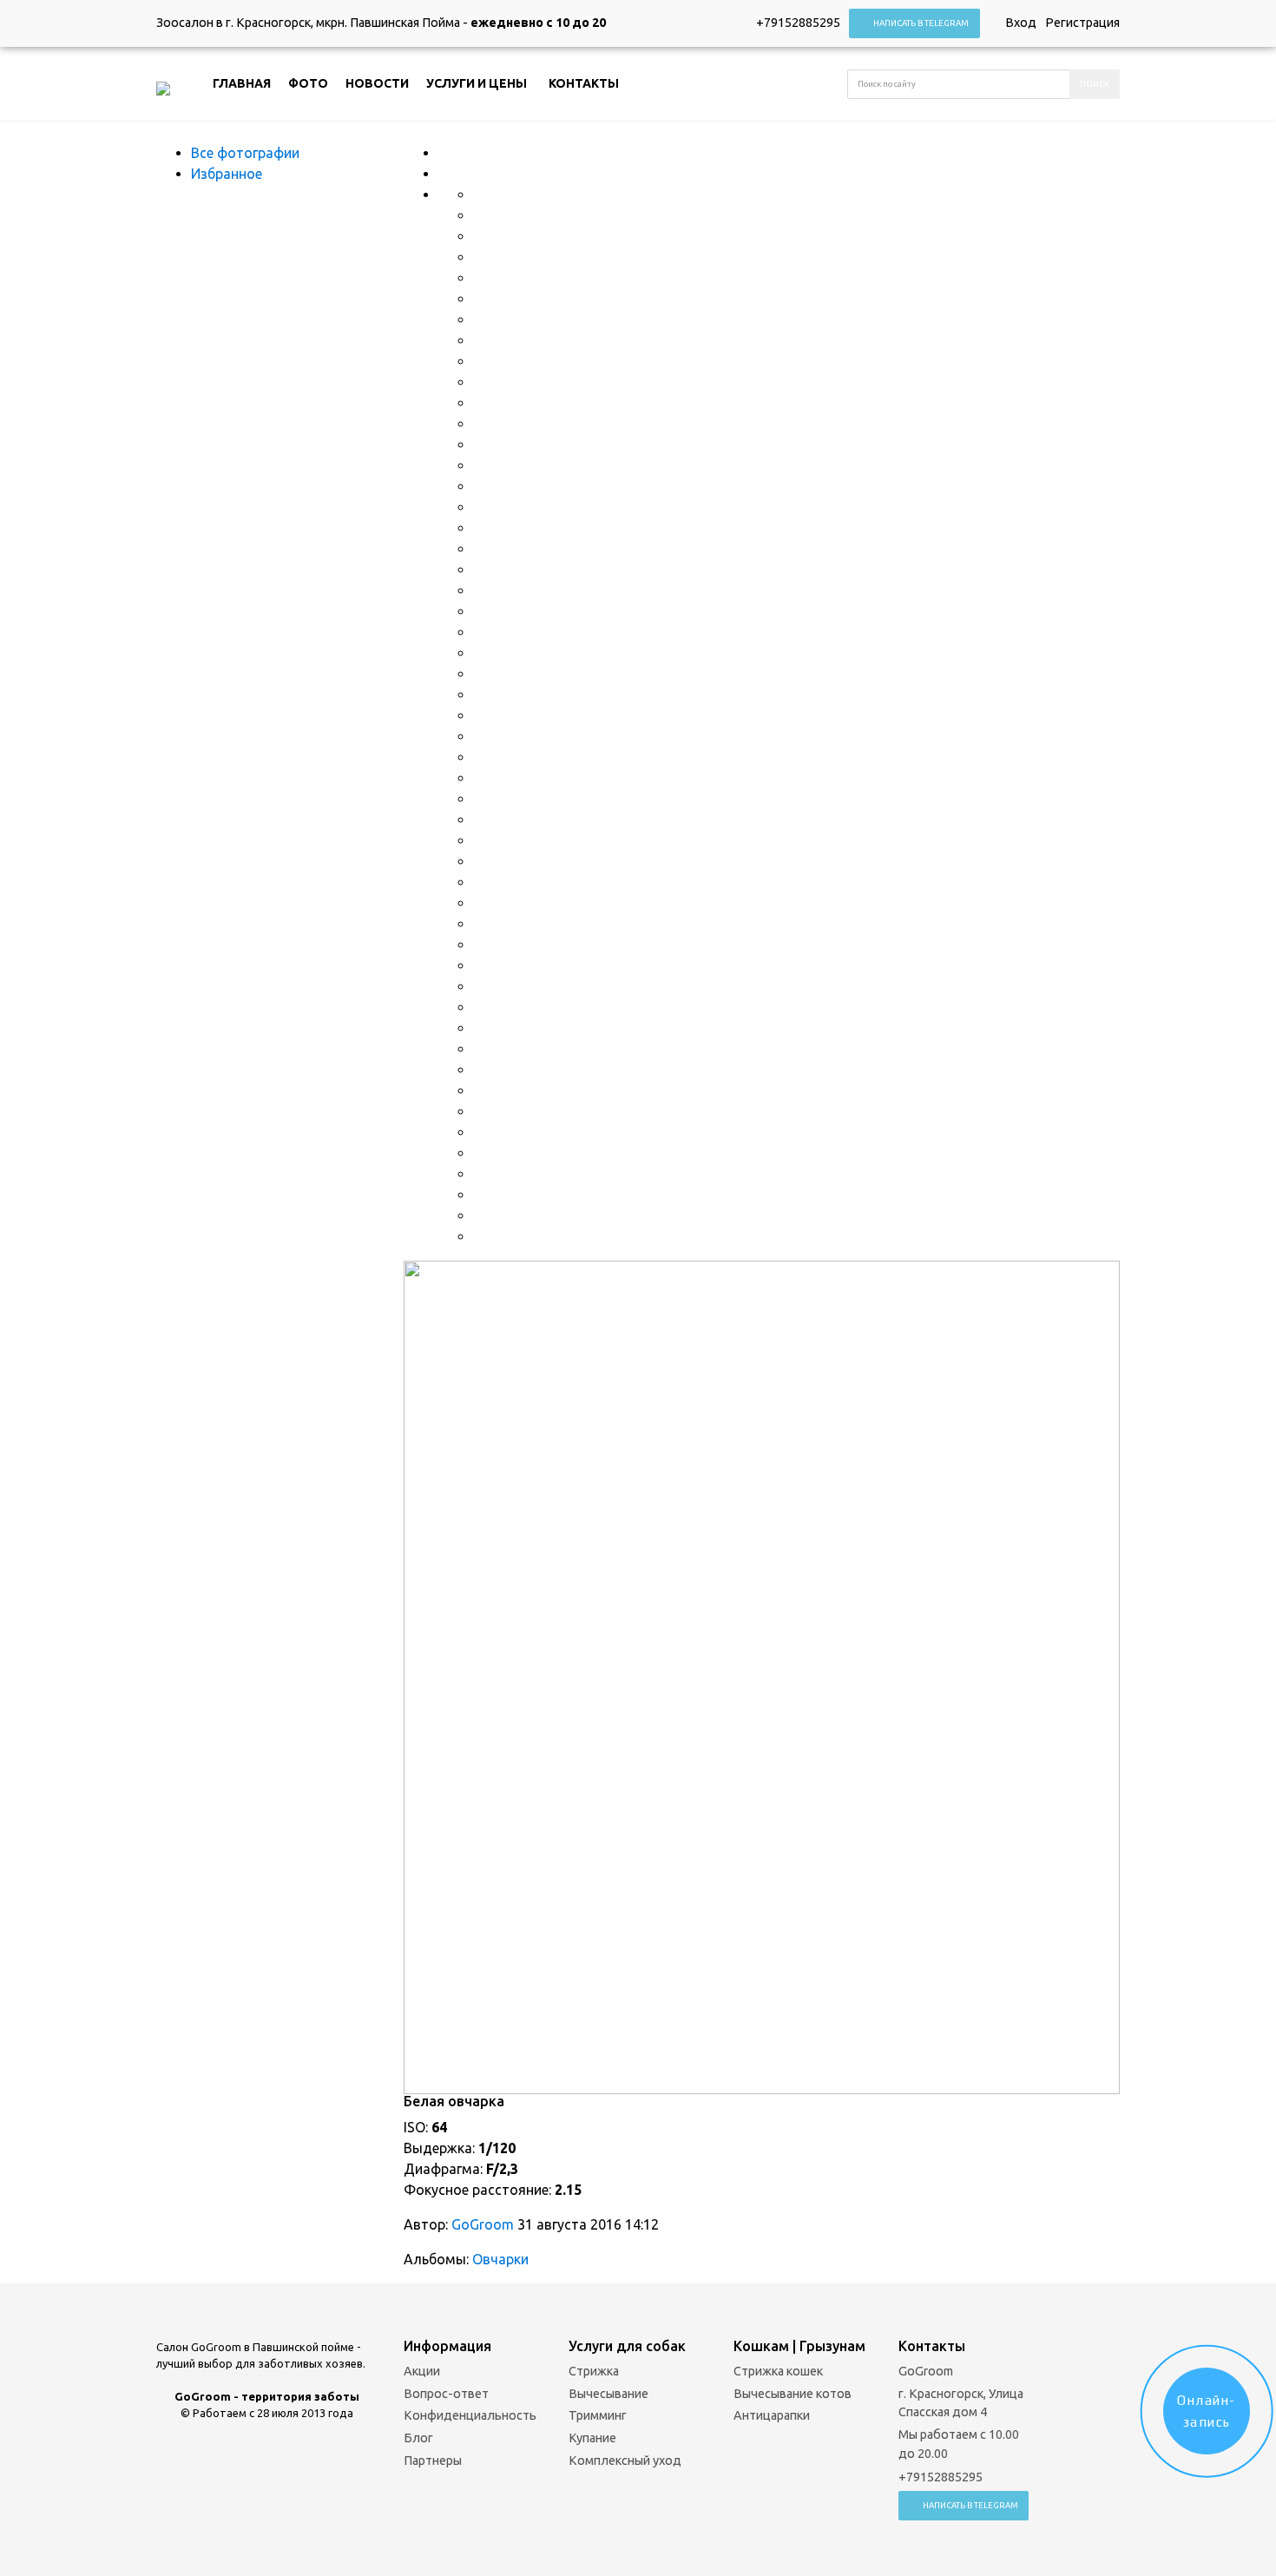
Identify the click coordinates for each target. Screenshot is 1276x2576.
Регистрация (1082, 23)
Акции (422, 2371)
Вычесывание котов (793, 2394)
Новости (377, 83)
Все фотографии (245, 153)
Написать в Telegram (921, 23)
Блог (418, 2438)
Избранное (227, 174)
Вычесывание (608, 2394)
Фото (308, 83)
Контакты (584, 83)
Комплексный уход (625, 2461)
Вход (1021, 23)
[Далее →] (762, 1676)
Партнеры (433, 2461)
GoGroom (483, 2224)
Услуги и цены (477, 83)
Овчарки (500, 2259)
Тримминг (598, 2415)
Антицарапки (772, 2415)
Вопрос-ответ (446, 2394)
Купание (592, 2438)
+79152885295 (798, 23)
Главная (242, 83)
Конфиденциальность (470, 2415)
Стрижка (594, 2371)
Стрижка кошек (778, 2371)
